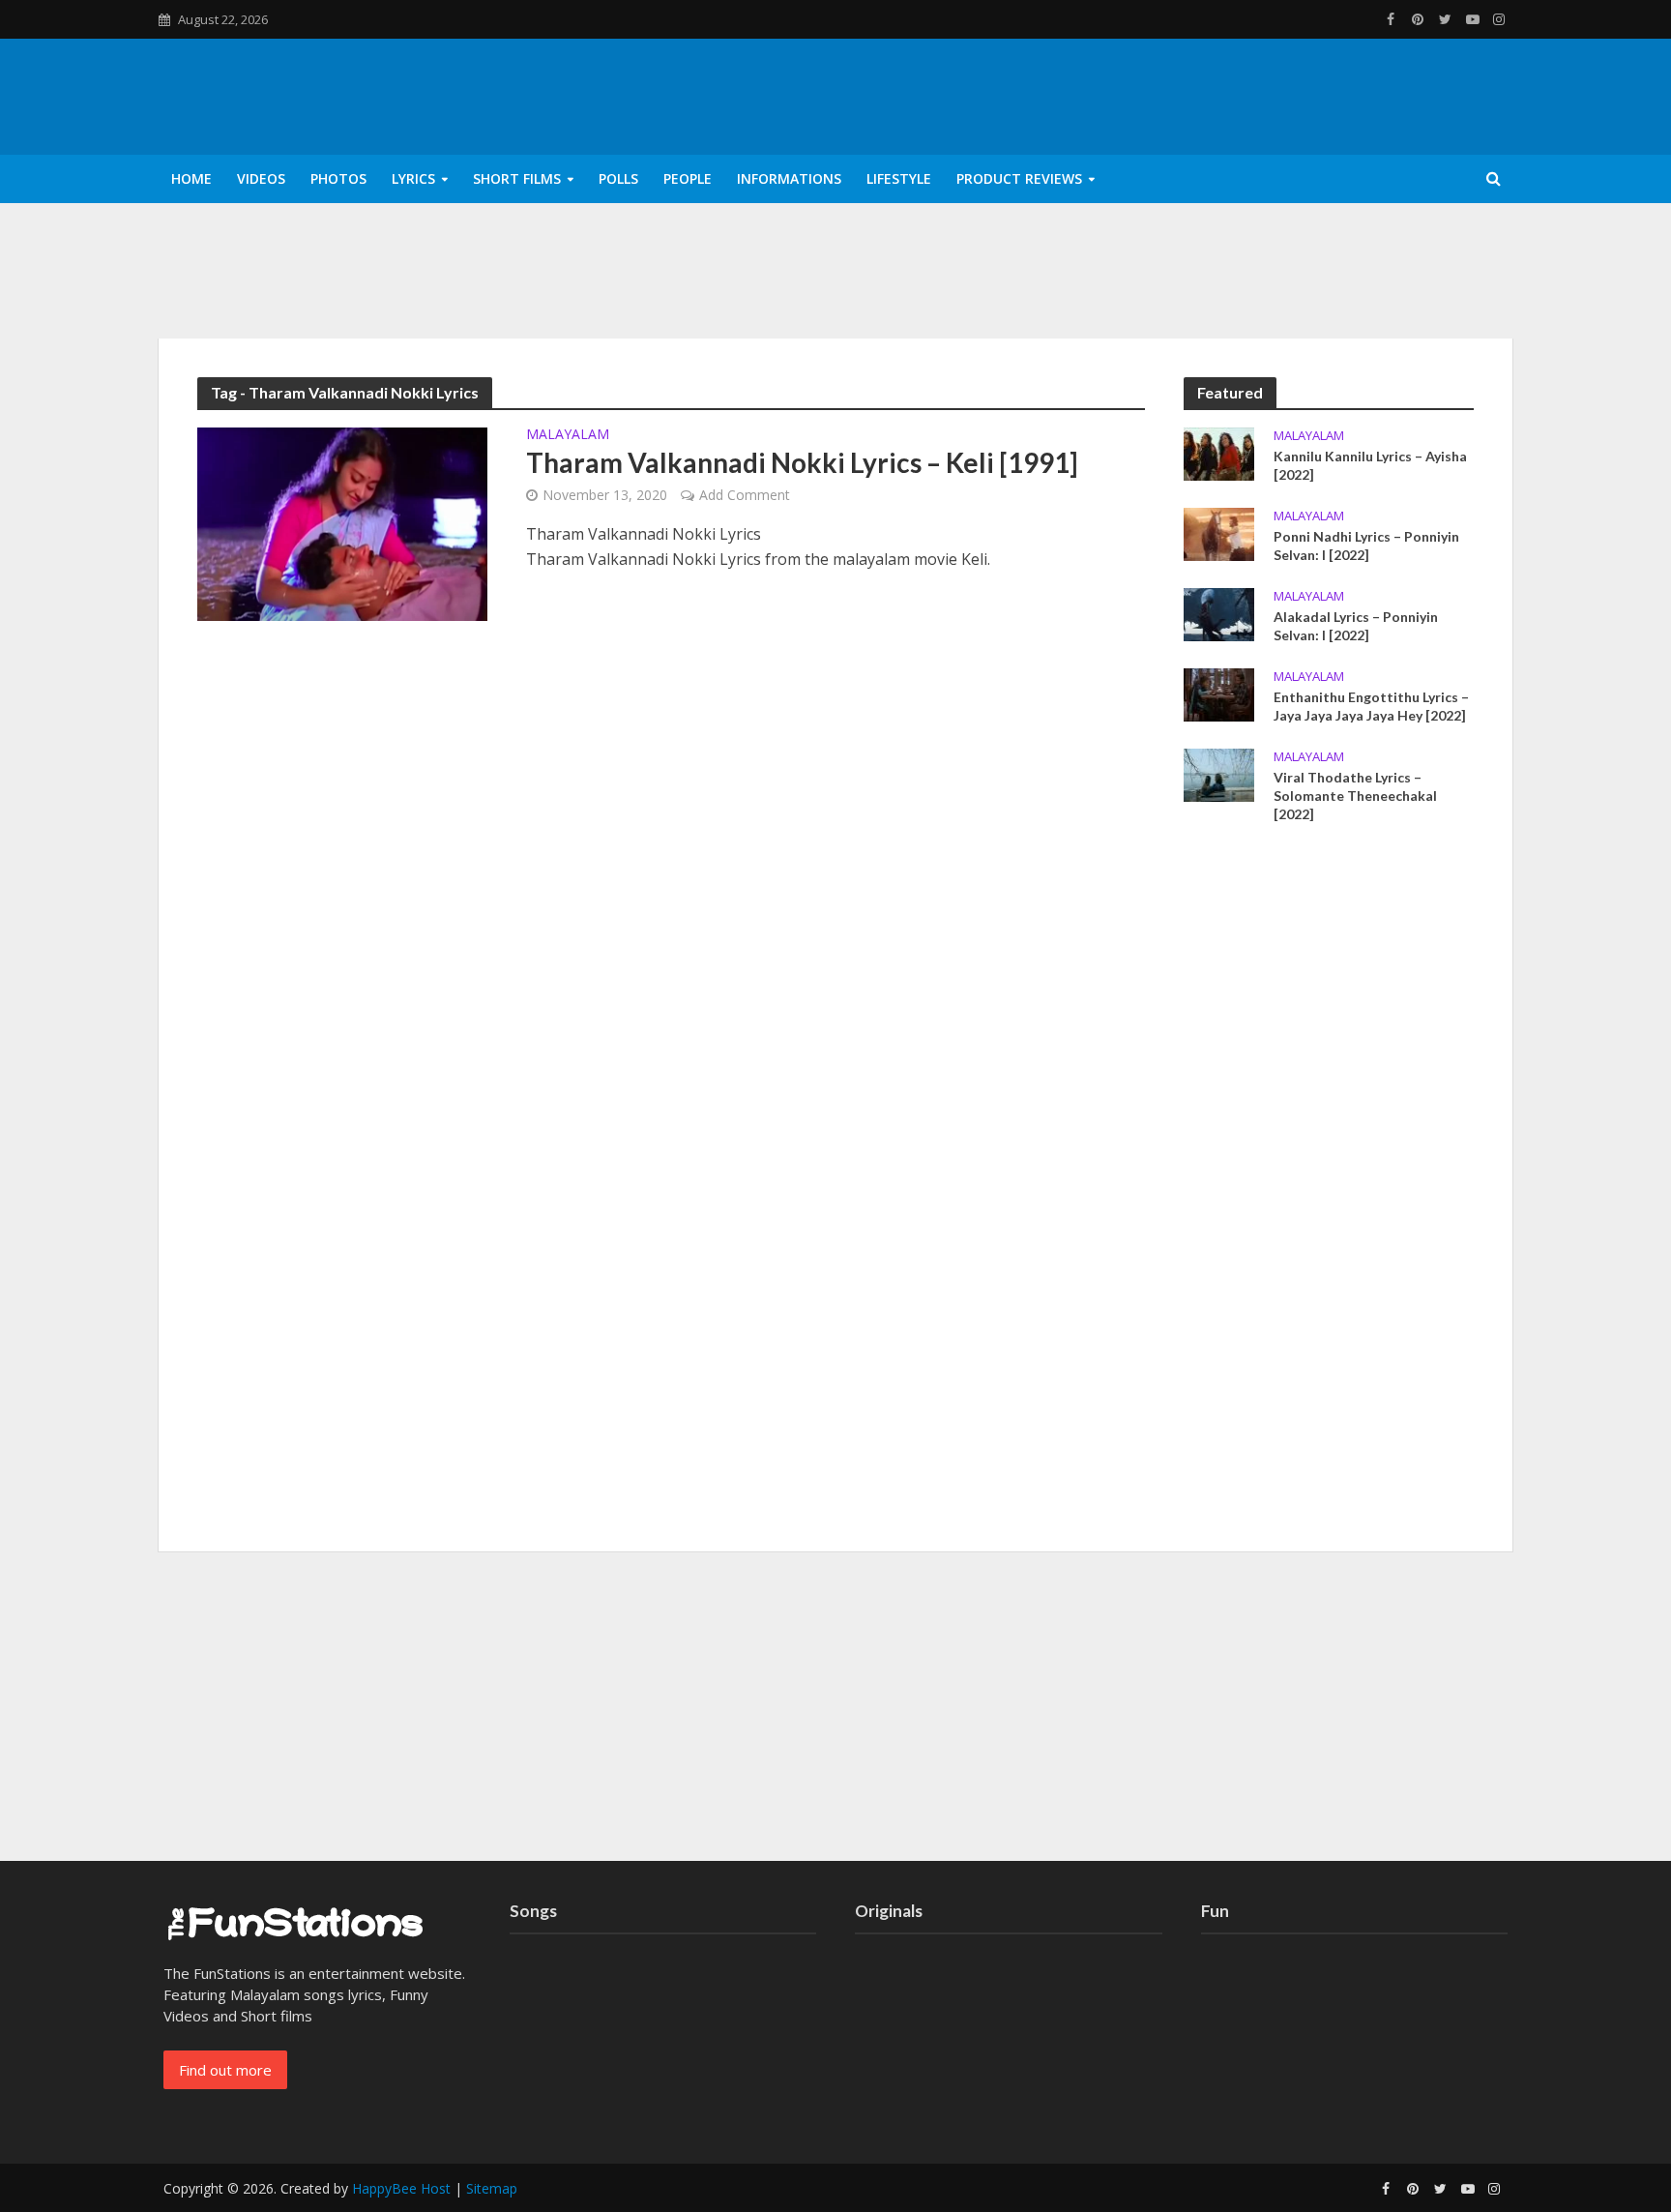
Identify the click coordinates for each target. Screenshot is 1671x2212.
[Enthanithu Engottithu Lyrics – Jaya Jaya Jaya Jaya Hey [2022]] (1219, 693)
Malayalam (568, 435)
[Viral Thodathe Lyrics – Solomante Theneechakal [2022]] (1219, 774)
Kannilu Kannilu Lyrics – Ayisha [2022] (1370, 465)
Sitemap (492, 2188)
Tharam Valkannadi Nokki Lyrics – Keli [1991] (802, 462)
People (688, 178)
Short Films (517, 178)
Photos (338, 178)
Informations (789, 178)
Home (191, 178)
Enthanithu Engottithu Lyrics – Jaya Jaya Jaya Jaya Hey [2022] (1371, 706)
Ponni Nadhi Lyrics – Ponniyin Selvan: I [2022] (1366, 546)
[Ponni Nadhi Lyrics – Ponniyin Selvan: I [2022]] (1219, 532)
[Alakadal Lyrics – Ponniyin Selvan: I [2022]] (1219, 612)
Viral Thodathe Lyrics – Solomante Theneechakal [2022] (1355, 796)
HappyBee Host (401, 2188)
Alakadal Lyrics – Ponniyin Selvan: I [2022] (1356, 626)
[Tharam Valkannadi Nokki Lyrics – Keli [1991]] (342, 522)
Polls (618, 178)
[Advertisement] (1329, 1194)
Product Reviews (1019, 178)
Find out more (225, 2070)
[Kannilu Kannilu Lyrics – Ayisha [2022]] (1219, 452)
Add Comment (745, 495)
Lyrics (413, 178)
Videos (261, 178)
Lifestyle (899, 178)
